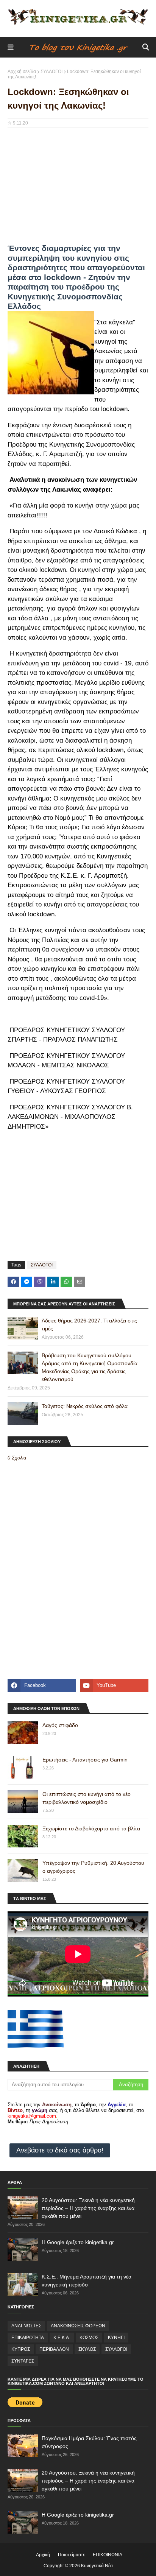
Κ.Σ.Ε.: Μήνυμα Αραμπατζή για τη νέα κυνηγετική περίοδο (87, 2281)
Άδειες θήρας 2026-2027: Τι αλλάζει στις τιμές (89, 1325)
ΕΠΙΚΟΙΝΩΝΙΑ (108, 2555)
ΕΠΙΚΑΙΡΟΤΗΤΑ (28, 2338)
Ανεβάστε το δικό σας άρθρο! (60, 2150)
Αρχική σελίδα (22, 72)
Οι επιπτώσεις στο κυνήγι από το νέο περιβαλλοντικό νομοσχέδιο (87, 1798)
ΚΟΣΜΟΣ (89, 2338)
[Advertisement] (78, 188)
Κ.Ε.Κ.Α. (62, 2338)
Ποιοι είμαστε (71, 2555)
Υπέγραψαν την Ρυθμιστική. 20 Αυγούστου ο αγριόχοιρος (93, 1867)
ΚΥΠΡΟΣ (21, 2349)
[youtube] (114, 1685)
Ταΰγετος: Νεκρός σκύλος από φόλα (85, 1406)
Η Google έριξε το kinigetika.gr (78, 2242)
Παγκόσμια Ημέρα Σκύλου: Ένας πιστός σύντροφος (89, 2442)
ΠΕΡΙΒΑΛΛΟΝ (54, 2349)
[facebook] (42, 1685)
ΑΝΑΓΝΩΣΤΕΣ (26, 2326)
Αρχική (43, 2555)
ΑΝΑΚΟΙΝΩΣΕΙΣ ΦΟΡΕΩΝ (78, 2326)
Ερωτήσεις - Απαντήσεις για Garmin (85, 1760)
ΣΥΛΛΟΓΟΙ (51, 72)
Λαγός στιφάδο (60, 1725)
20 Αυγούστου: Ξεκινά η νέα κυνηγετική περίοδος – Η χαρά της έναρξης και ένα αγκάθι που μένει (88, 2208)
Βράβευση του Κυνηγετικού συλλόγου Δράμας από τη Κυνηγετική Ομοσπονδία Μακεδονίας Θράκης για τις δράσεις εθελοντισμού (90, 1367)
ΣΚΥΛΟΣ (87, 2349)
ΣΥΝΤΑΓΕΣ (23, 2361)
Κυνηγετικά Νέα (97, 2566)
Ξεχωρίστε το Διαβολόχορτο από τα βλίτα (91, 1828)
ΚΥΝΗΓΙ (116, 2338)
